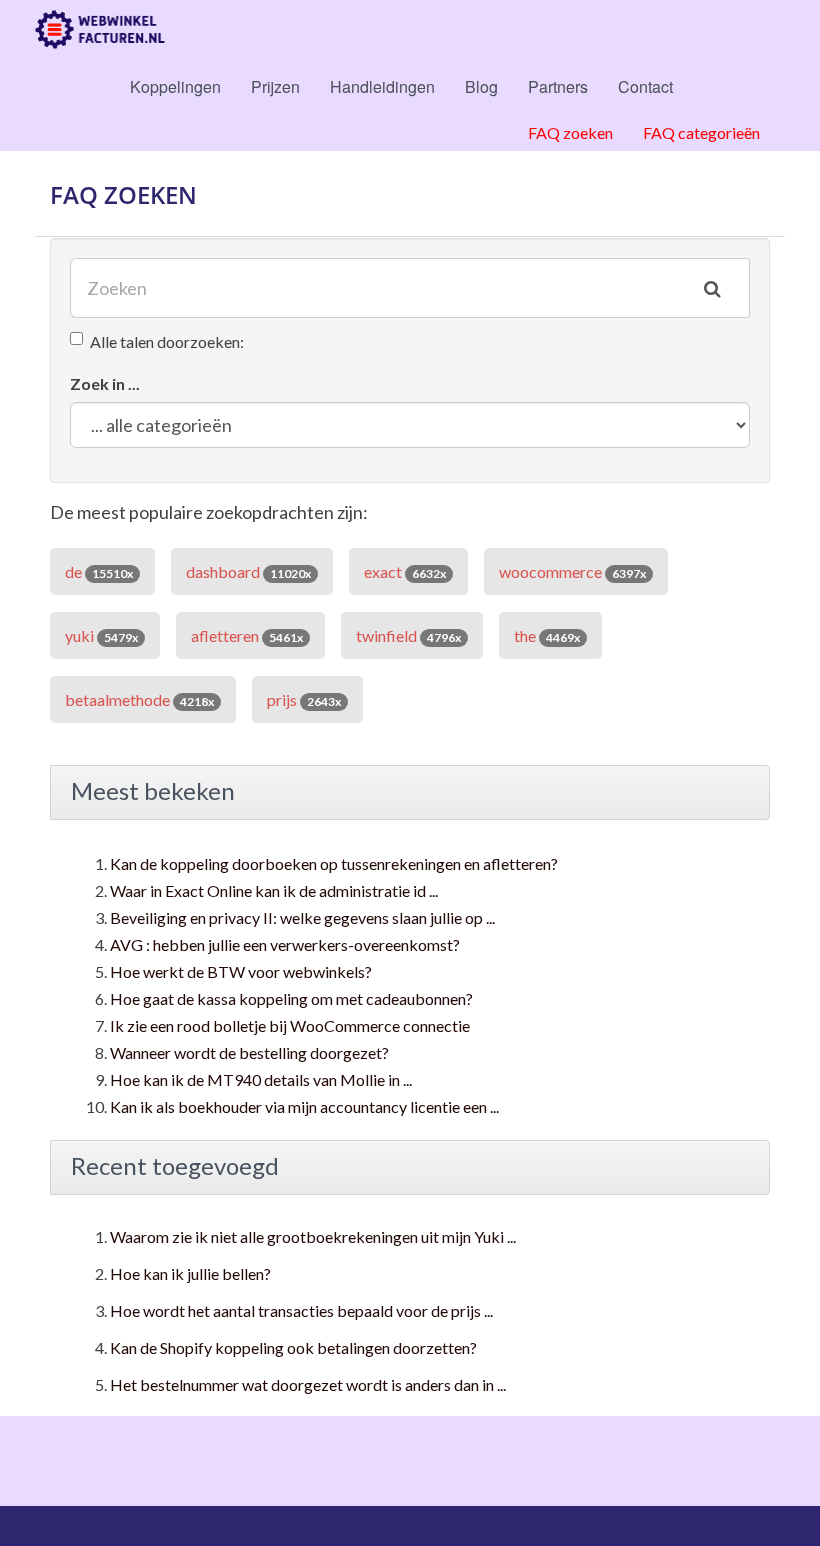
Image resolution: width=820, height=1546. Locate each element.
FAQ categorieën (701, 132)
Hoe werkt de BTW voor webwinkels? (241, 971)
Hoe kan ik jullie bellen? (190, 1273)
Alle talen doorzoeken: (167, 341)
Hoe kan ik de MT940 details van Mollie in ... (261, 1079)
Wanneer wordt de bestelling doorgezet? (249, 1052)
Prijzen (275, 86)
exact (405, 571)
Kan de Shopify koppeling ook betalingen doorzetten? (293, 1347)
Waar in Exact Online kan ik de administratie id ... (274, 890)
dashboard (248, 571)
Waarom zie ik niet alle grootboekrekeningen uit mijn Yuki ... (313, 1236)
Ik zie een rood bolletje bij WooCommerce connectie (290, 1025)
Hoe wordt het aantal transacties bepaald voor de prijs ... (301, 1310)
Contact (645, 86)
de (99, 571)
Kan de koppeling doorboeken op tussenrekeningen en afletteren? (334, 863)
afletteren (247, 635)
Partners (558, 86)
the (547, 635)
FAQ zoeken (570, 132)
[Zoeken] (712, 288)
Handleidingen (382, 86)
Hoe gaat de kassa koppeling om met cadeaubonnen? (291, 998)
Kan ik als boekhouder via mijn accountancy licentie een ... (304, 1106)
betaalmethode (139, 699)
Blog (481, 86)
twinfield (408, 635)
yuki (101, 635)
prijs (304, 699)
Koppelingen (175, 86)
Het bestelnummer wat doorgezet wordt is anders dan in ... (308, 1384)
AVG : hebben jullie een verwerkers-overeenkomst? (285, 944)
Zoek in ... (105, 383)
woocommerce (572, 571)
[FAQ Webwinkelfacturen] (100, 29)
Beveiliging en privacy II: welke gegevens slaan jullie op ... (302, 917)
